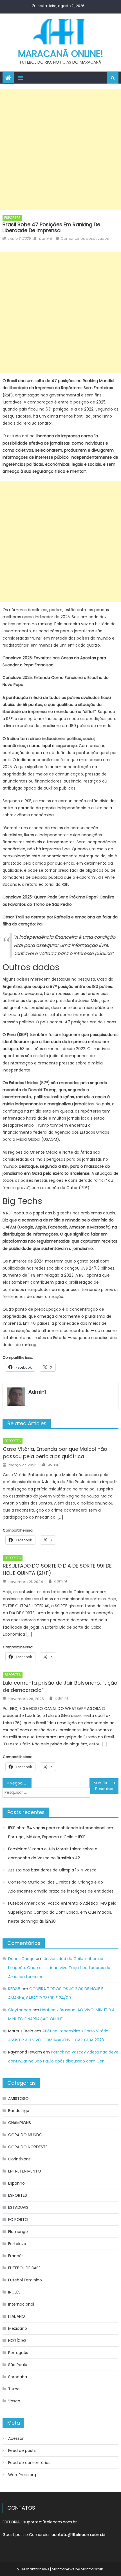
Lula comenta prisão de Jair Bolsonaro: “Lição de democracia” (60, 1686)
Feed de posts (22, 2451)
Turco (14, 2389)
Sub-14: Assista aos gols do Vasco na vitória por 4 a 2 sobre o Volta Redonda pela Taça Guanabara (106, 1783)
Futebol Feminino (25, 2280)
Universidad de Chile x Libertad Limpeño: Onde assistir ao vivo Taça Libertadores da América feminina (59, 1968)
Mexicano (18, 2328)
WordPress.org (22, 2475)
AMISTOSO (18, 2099)
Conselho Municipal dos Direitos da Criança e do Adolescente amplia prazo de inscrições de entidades (61, 1887)
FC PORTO (18, 2219)
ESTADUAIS (18, 2207)
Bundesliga (19, 2111)
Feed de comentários (29, 2463)
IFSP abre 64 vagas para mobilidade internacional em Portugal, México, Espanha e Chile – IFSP (61, 1832)
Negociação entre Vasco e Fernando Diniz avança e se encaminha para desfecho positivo (21, 1783)
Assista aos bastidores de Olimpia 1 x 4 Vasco (52, 1870)
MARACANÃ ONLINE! (61, 54)
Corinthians (19, 2159)
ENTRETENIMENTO (25, 2171)
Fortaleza (17, 2244)
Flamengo (18, 2232)
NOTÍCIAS (17, 2340)
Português (18, 2353)
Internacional (21, 2304)
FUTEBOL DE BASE (24, 2268)
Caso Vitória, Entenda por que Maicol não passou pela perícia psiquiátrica (55, 1453)
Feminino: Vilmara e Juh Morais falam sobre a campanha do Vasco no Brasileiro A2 (53, 1853)
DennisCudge (21, 1959)
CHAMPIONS (20, 2123)
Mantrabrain (92, 2569)
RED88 (14, 1989)
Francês (16, 2256)
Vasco (14, 2401)
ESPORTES (12, 218)
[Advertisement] (60, 149)
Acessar (16, 2438)
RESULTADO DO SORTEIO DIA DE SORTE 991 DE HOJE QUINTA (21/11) (57, 1569)
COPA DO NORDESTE (28, 2147)
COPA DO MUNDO (25, 2135)
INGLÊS (14, 2292)
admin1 (45, 238)
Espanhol (17, 2183)
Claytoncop (20, 2010)
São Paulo (18, 2365)
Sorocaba (18, 2377)
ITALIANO (17, 2316)
